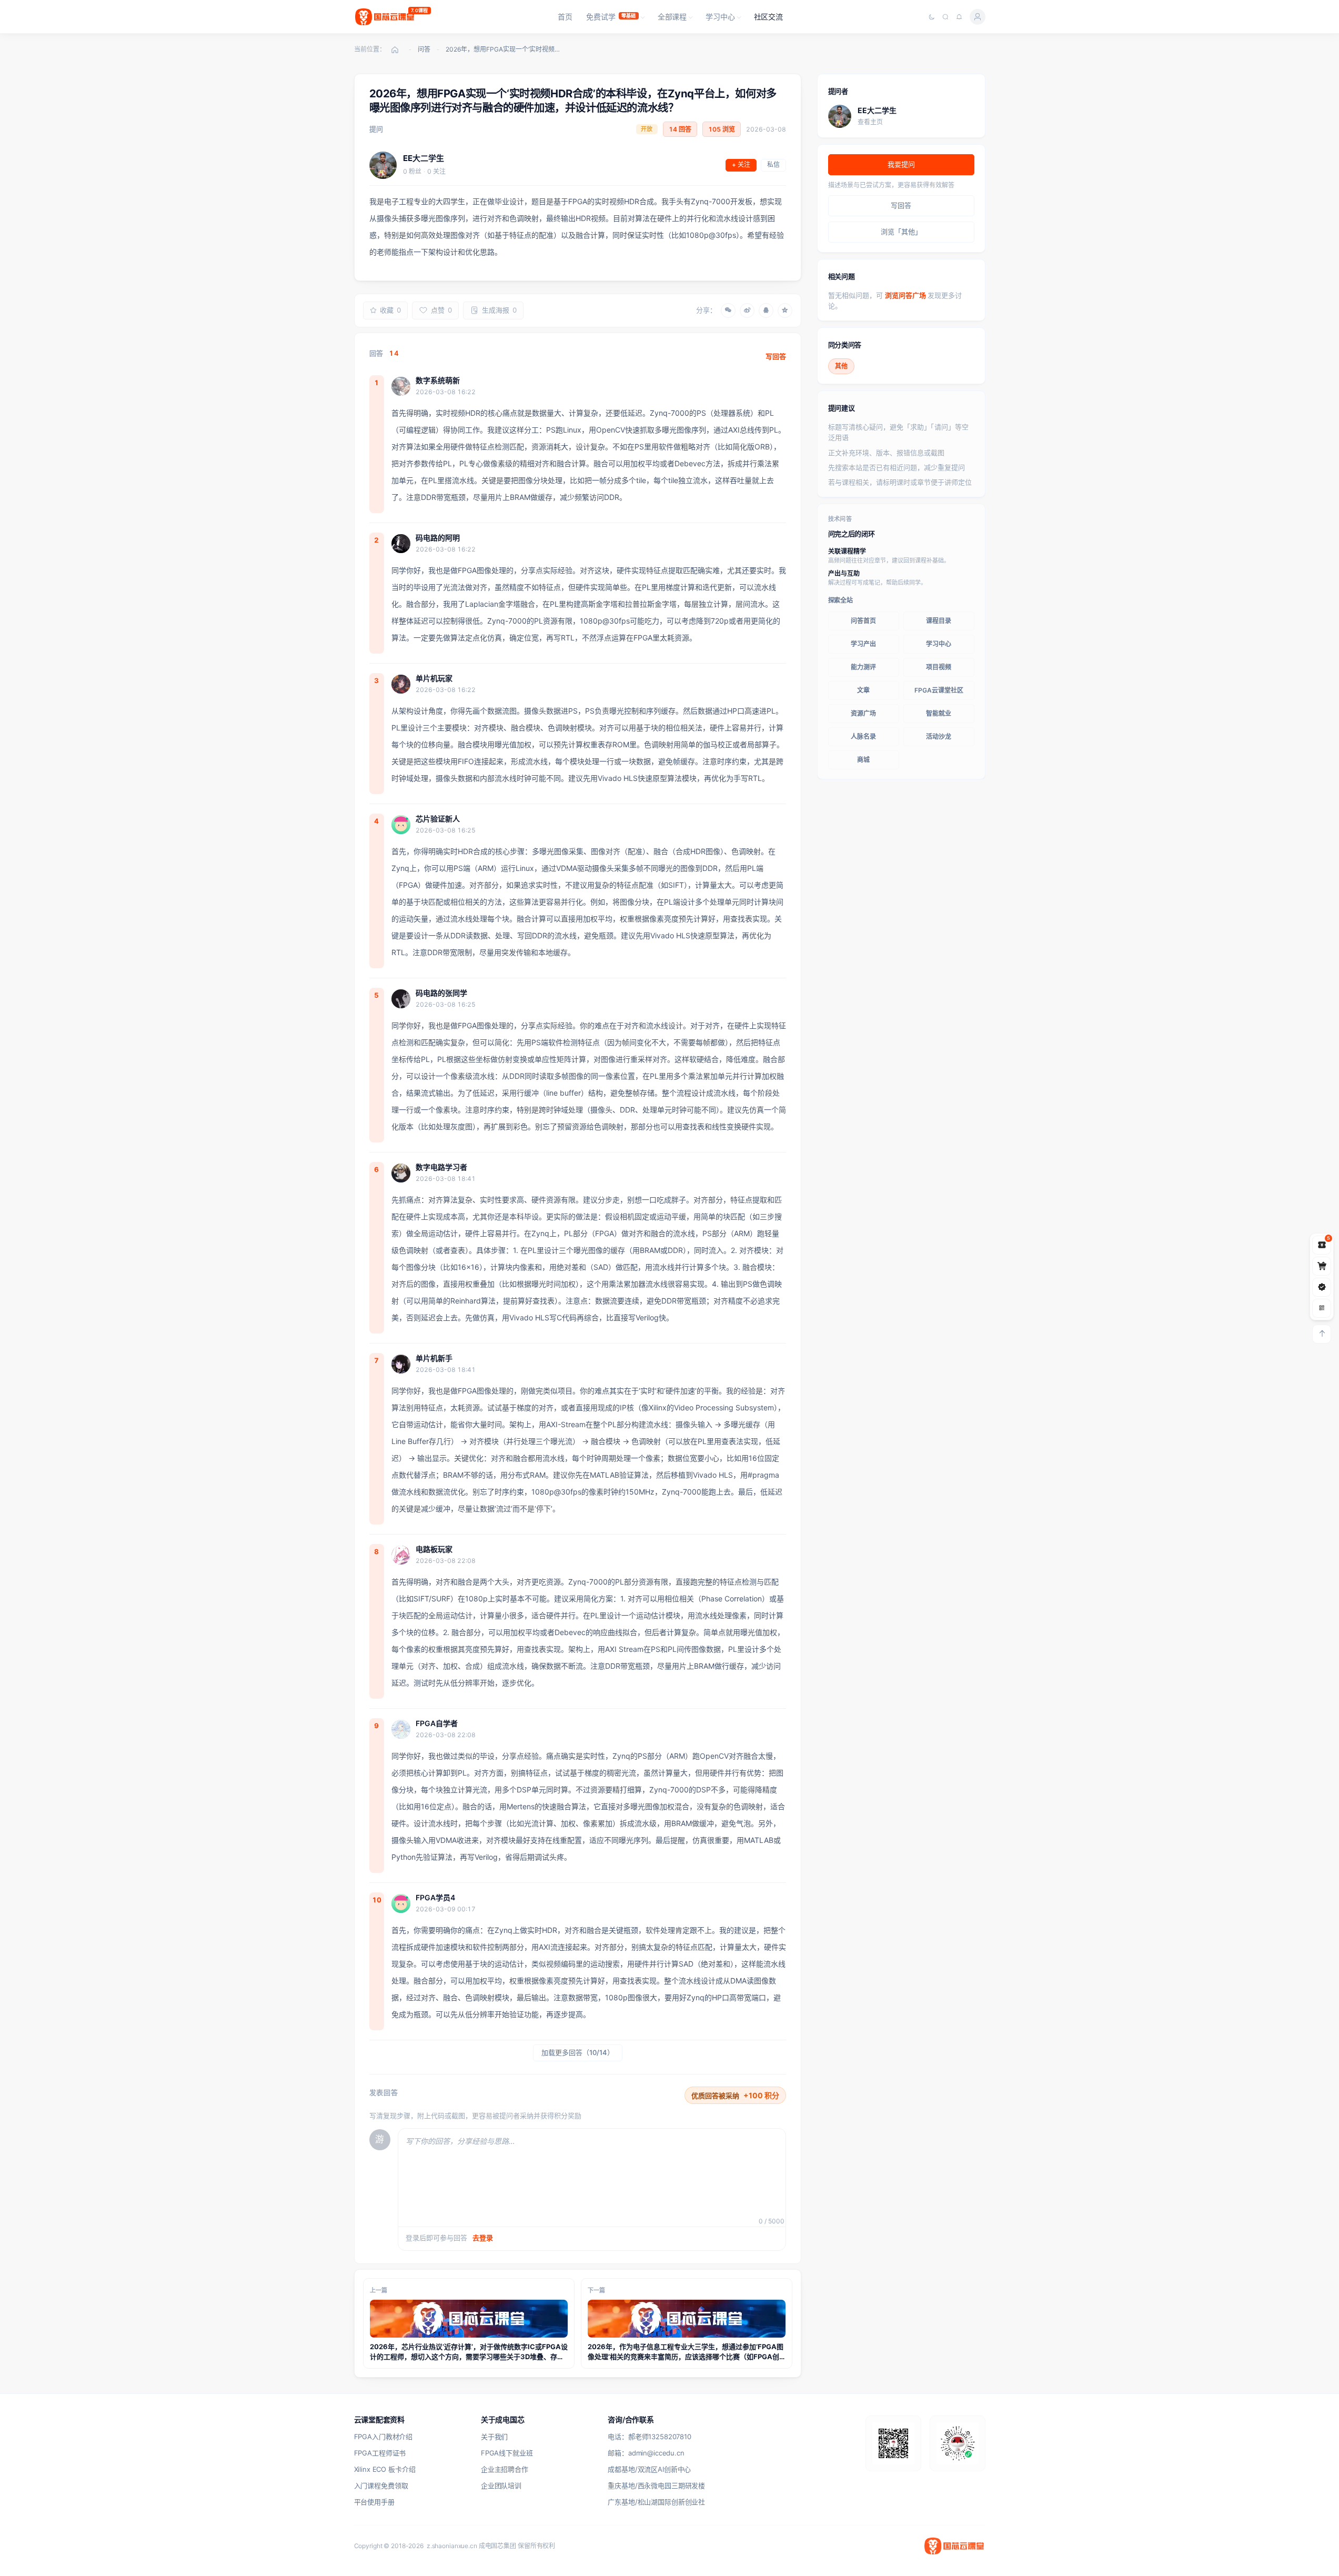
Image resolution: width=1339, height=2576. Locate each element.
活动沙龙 (939, 736)
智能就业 (939, 713)
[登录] (978, 17)
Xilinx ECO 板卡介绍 (385, 2469)
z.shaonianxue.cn (452, 2546)
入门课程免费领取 (381, 2485)
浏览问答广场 (906, 295)
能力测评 (863, 667)
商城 (863, 760)
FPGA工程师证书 (380, 2453)
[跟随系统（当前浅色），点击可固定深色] (932, 17)
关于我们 (494, 2437)
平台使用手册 (374, 2502)
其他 (841, 366)
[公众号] (1322, 1287)
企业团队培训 (501, 2485)
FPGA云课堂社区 (939, 690)
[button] (615, 17)
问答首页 (863, 621)
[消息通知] (959, 17)
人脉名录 (863, 736)
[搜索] (945, 17)
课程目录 (939, 621)
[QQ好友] (766, 310)
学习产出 (863, 644)
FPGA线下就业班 (507, 2453)
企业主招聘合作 (505, 2469)
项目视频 (939, 667)
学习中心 (939, 644)
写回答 (776, 356)
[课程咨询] (1322, 1308)
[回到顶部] (1322, 1334)
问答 (424, 49)
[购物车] (1322, 1266)
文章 (863, 690)
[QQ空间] (785, 310)
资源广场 (863, 713)
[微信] (728, 310)
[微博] (747, 310)
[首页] (395, 49)
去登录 (483, 2238)
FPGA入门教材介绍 (384, 2437)
